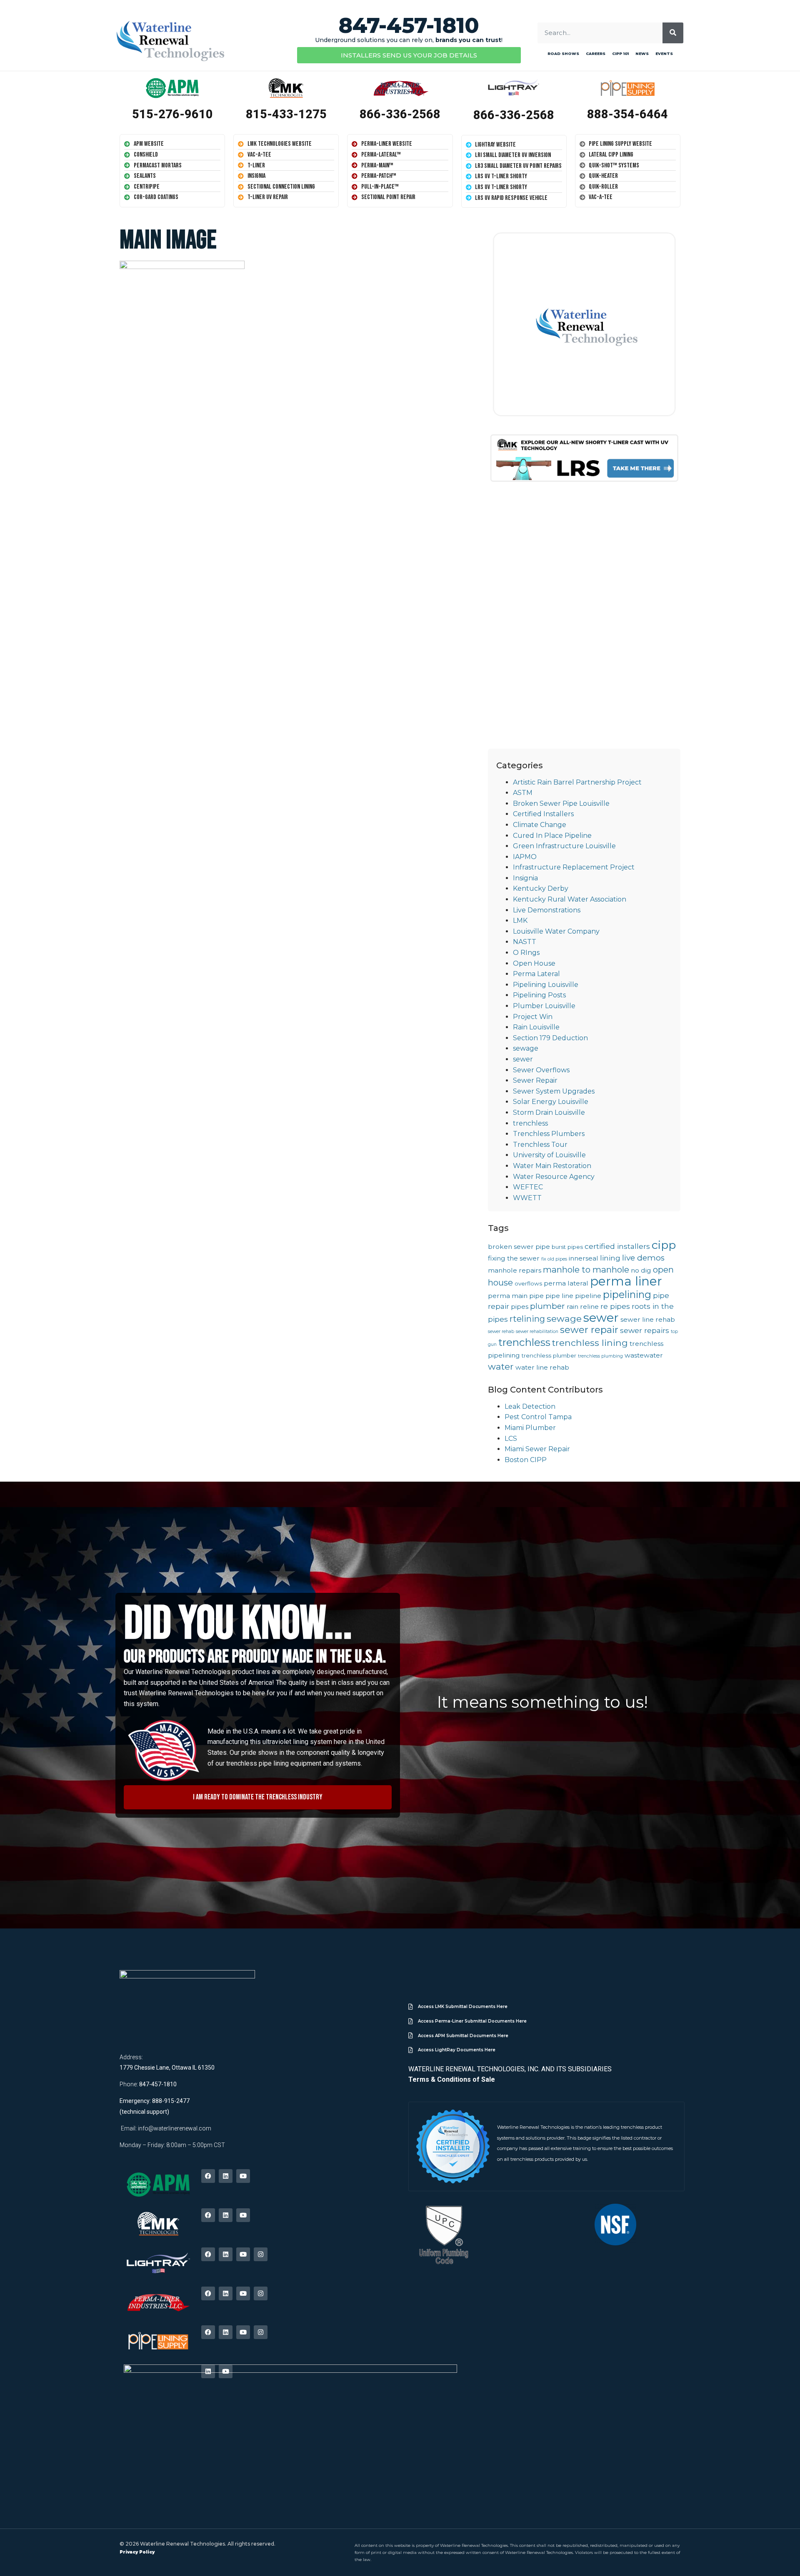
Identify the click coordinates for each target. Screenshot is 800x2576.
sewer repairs (645, 1330)
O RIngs (526, 953)
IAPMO (525, 857)
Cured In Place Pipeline (552, 836)
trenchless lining (590, 1343)
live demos (643, 1258)
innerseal (584, 1258)
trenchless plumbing (600, 1356)
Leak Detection (530, 1406)
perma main (508, 1296)
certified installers (617, 1246)
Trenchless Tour (540, 1145)
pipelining (627, 1294)
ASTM (523, 793)
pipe (536, 1296)
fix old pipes (554, 1259)
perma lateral (566, 1283)
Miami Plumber (530, 1428)
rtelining (527, 1319)
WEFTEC (528, 1187)
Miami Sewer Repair (537, 1449)
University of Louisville (549, 1155)
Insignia (525, 878)
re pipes (615, 1306)
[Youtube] (243, 2176)
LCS (511, 1439)
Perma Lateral (536, 974)
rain (572, 1307)
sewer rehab (501, 1332)
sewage (526, 1048)
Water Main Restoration (552, 1166)
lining (610, 1258)
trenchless (530, 1123)
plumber (547, 1306)
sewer (523, 1059)
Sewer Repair (535, 1080)
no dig (641, 1270)
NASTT (525, 942)
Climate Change (540, 825)
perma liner (626, 1281)
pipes (520, 1307)
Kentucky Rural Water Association (570, 899)
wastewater (644, 1355)
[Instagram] (261, 2254)
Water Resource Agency (554, 1177)
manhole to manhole (586, 1269)
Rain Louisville (536, 1027)
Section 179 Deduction (550, 1038)
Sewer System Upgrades (554, 1091)
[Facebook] (208, 2176)
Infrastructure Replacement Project (574, 867)
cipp (664, 1245)
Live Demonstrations (547, 910)
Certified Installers (543, 814)
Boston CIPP (526, 1460)
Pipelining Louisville (546, 985)
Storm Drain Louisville (549, 1112)
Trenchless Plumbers (549, 1134)
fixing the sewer (514, 1258)
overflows (528, 1283)
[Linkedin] (226, 2176)
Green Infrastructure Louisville (564, 846)
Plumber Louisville (544, 1006)
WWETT (527, 1198)
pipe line (559, 1296)
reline (589, 1307)
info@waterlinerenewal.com (175, 2128)
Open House (534, 963)
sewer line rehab (648, 1319)
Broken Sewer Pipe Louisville (561, 803)
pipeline (588, 1296)
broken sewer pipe (519, 1247)
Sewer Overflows (541, 1070)
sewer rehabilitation (537, 1332)
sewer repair (589, 1330)
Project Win (533, 1017)
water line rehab (542, 1367)
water (501, 1366)
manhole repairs (515, 1270)
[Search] (673, 33)
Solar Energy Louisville (551, 1102)
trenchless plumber (549, 1355)
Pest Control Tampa (538, 1417)
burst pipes (567, 1247)
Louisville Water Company (556, 931)
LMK (520, 921)
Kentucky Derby (541, 888)
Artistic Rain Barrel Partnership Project (577, 782)
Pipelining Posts (539, 995)
